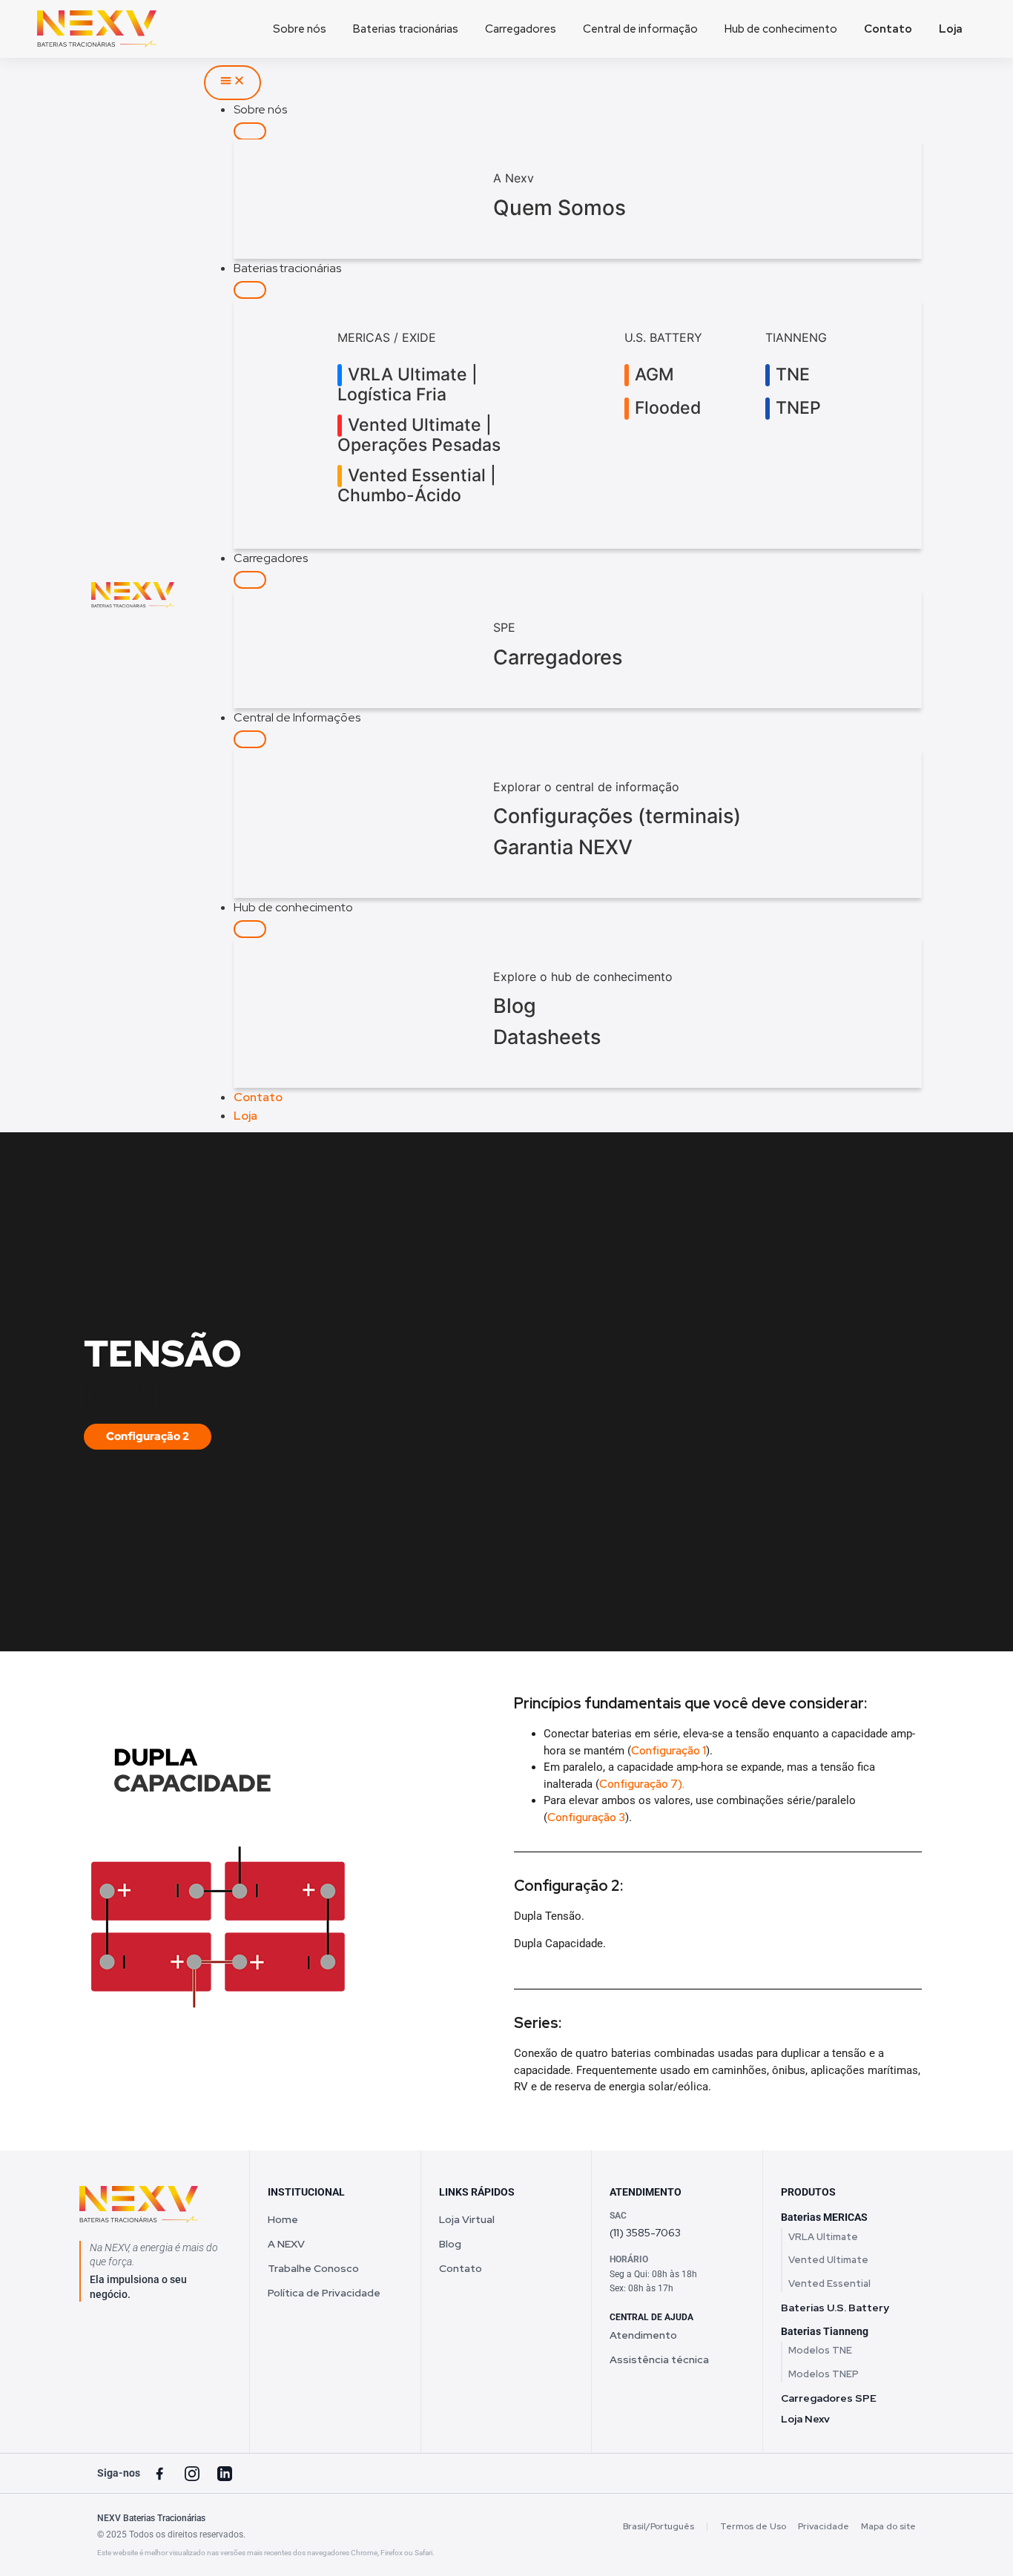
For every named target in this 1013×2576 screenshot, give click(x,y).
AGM (652, 374)
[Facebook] (159, 2474)
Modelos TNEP (824, 2374)
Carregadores (521, 29)
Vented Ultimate (828, 2260)
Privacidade (824, 2526)
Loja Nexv (805, 2419)
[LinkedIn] (225, 2474)
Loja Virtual (467, 2219)
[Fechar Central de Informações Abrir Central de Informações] (250, 739)
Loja (951, 29)
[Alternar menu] (232, 83)
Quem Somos (560, 208)
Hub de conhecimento (781, 29)
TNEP (796, 408)
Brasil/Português (659, 2526)
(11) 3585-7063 (645, 2233)
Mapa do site (888, 2526)
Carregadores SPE (829, 2398)
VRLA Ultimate (823, 2237)
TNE (791, 374)
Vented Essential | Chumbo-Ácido (417, 486)
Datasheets (547, 1037)
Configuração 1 (669, 1751)
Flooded (666, 408)
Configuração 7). (642, 1784)
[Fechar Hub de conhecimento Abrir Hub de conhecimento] (250, 929)
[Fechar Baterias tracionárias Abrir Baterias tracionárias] (250, 290)
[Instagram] (192, 2474)
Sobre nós (300, 29)
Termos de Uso (753, 2526)
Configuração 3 (586, 1817)
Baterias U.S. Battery (835, 2308)
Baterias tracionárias (406, 29)
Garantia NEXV (563, 847)
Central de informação (640, 29)
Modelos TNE (820, 2350)
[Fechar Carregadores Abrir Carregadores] (250, 580)
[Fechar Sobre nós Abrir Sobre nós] (250, 131)
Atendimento (643, 2335)
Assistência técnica (659, 2359)
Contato (888, 29)
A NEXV (286, 2244)
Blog (515, 1006)
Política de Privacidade (324, 2293)
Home (283, 2219)
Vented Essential (829, 2283)
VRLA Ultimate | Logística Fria (407, 385)
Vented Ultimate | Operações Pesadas (419, 435)
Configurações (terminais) (617, 816)
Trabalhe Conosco (313, 2268)
